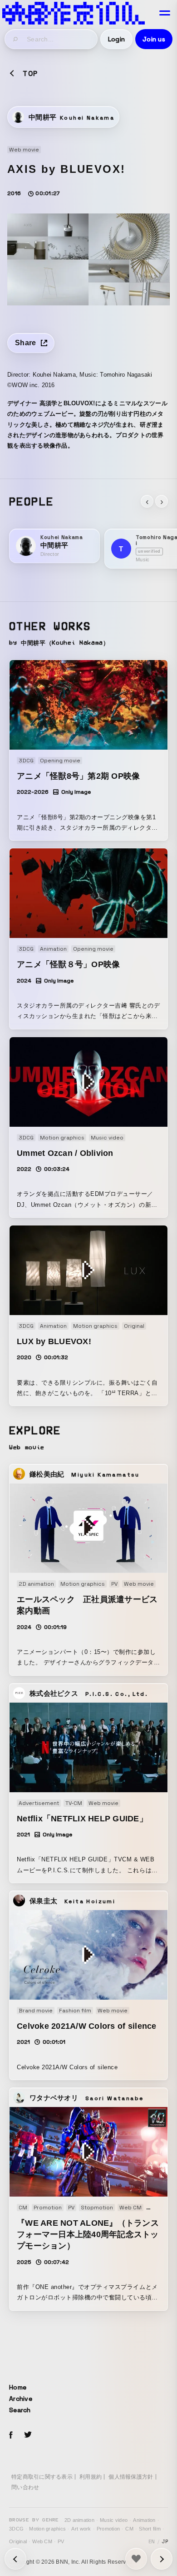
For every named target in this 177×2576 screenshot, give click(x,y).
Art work (81, 2529)
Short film (150, 2529)
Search (20, 2410)
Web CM (42, 2541)
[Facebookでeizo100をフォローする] (11, 2436)
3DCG (16, 2529)
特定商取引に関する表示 (42, 2477)
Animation (144, 2520)
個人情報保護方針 (131, 2477)
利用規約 (91, 2477)
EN (152, 2541)
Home (18, 2387)
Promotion (108, 2529)
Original (18, 2541)
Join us (154, 39)
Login (116, 39)
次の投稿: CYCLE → (15, 2559)
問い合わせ (25, 2487)
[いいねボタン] (136, 2559)
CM (129, 2529)
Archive (21, 2399)
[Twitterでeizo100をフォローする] (28, 2436)
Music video (114, 2520)
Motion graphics (47, 2529)
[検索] (16, 39)
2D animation (79, 2520)
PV (61, 2541)
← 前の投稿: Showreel (162, 2559)
